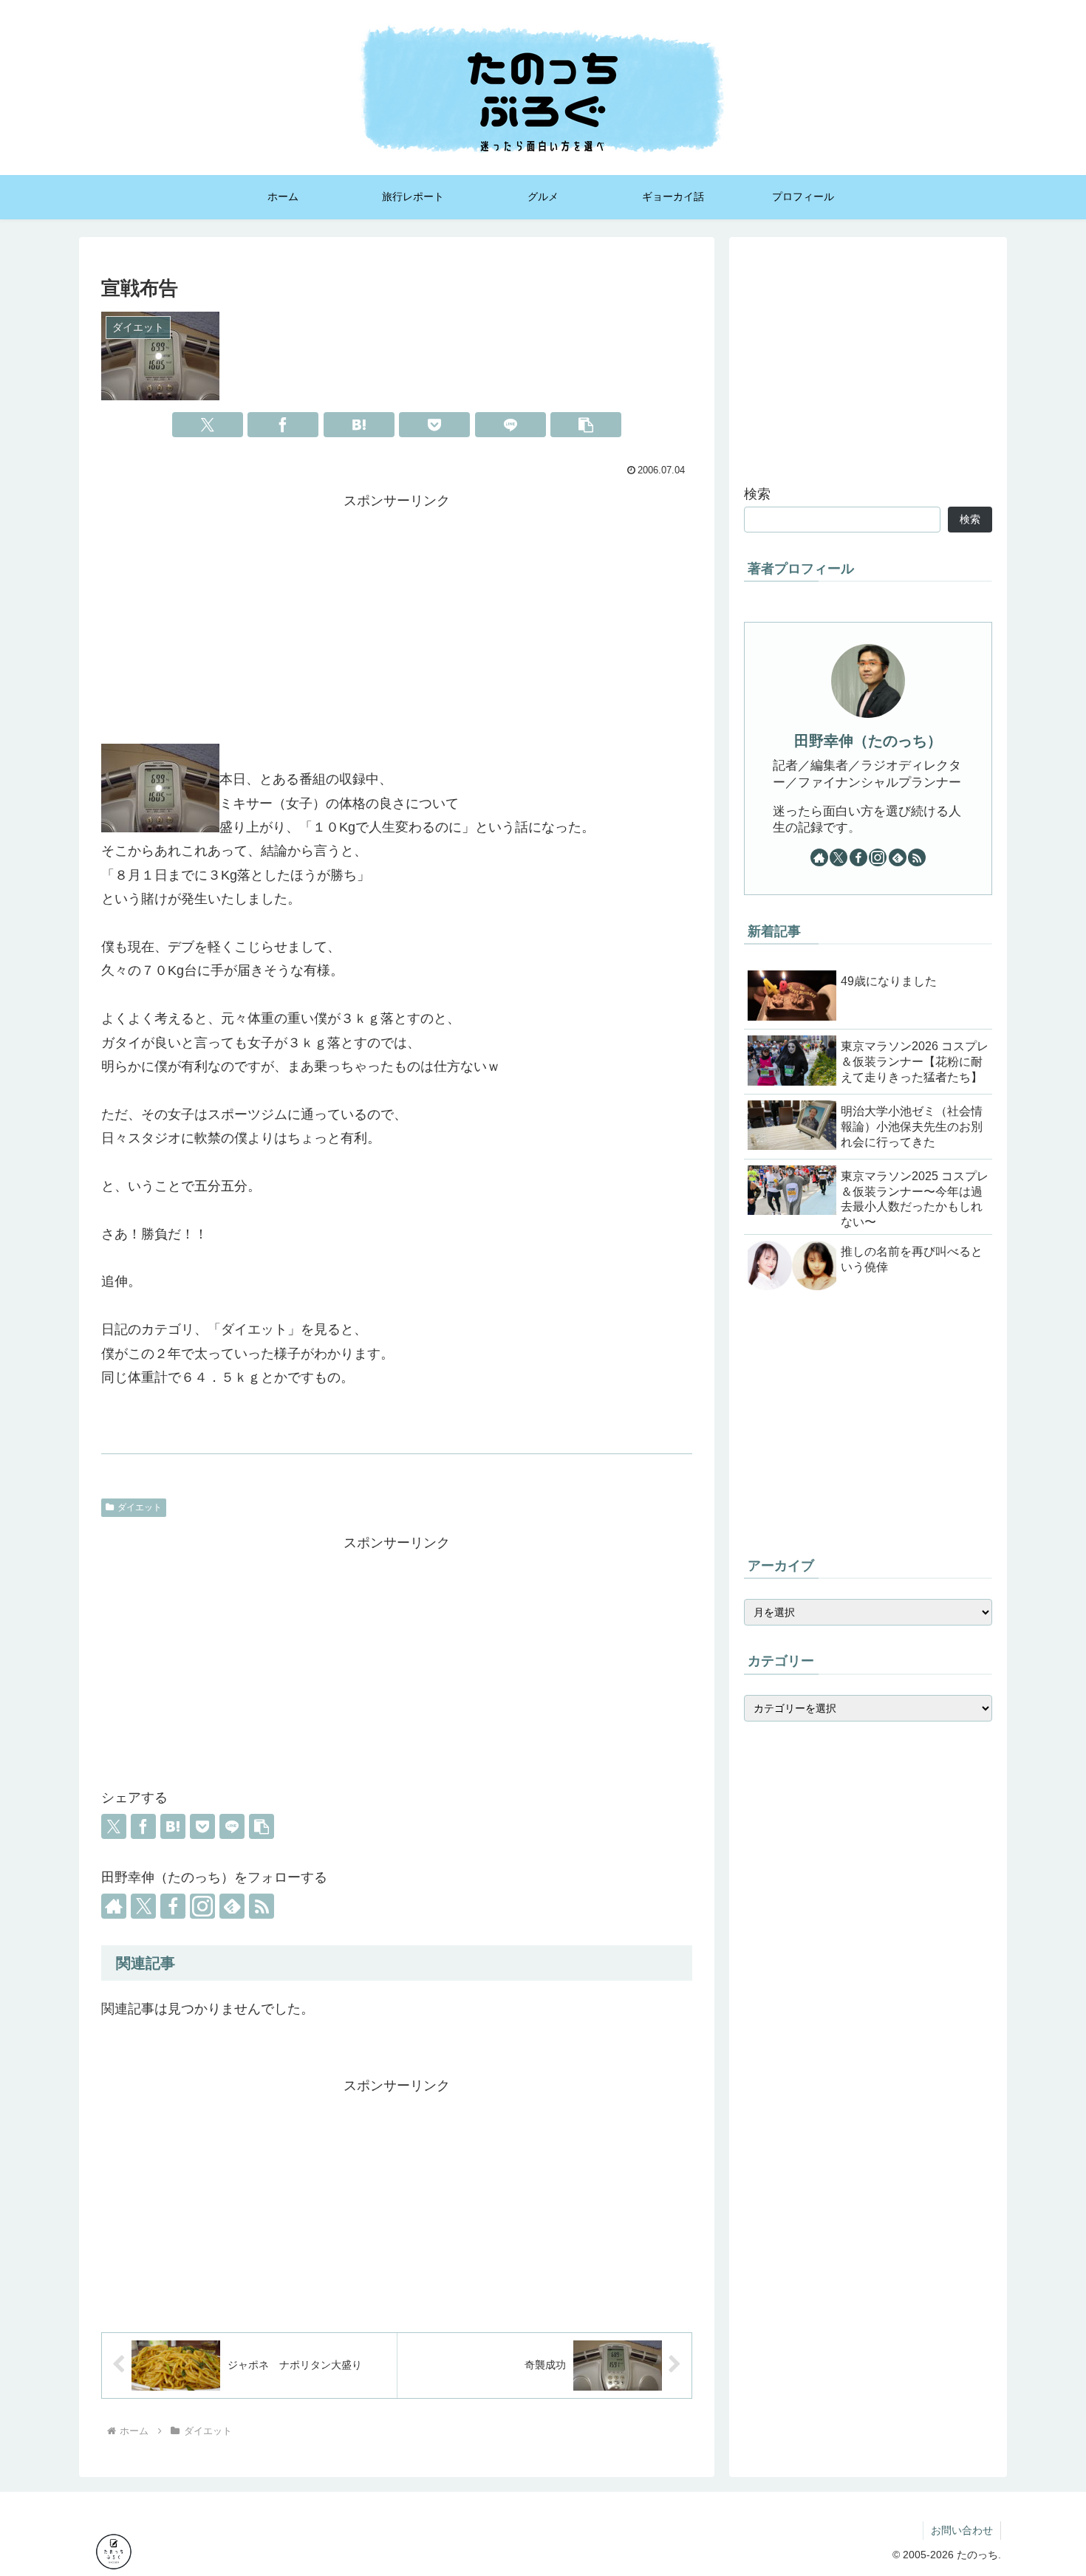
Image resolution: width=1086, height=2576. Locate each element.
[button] (586, 425)
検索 (757, 494)
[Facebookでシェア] (283, 425)
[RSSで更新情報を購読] (262, 1906)
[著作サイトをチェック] (114, 1906)
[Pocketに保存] (434, 425)
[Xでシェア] (208, 425)
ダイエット (140, 1507)
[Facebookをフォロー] (173, 1906)
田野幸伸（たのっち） (868, 741)
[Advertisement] (397, 616)
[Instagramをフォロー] (202, 1906)
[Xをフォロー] (143, 1906)
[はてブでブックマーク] (359, 425)
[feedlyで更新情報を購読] (232, 1906)
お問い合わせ (962, 2530)
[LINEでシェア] (510, 425)
